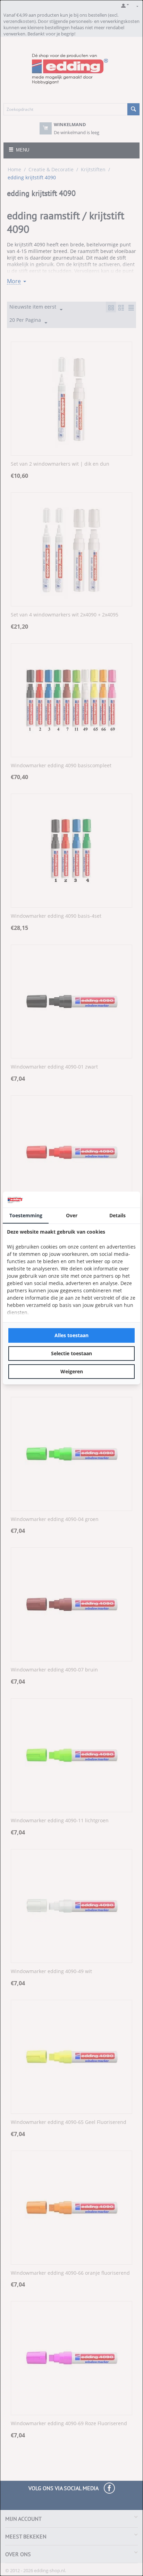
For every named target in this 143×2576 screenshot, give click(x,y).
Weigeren (72, 1371)
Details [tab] (117, 1215)
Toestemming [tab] (26, 1215)
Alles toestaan (71, 1335)
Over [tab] (72, 1215)
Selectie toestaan (71, 1353)
